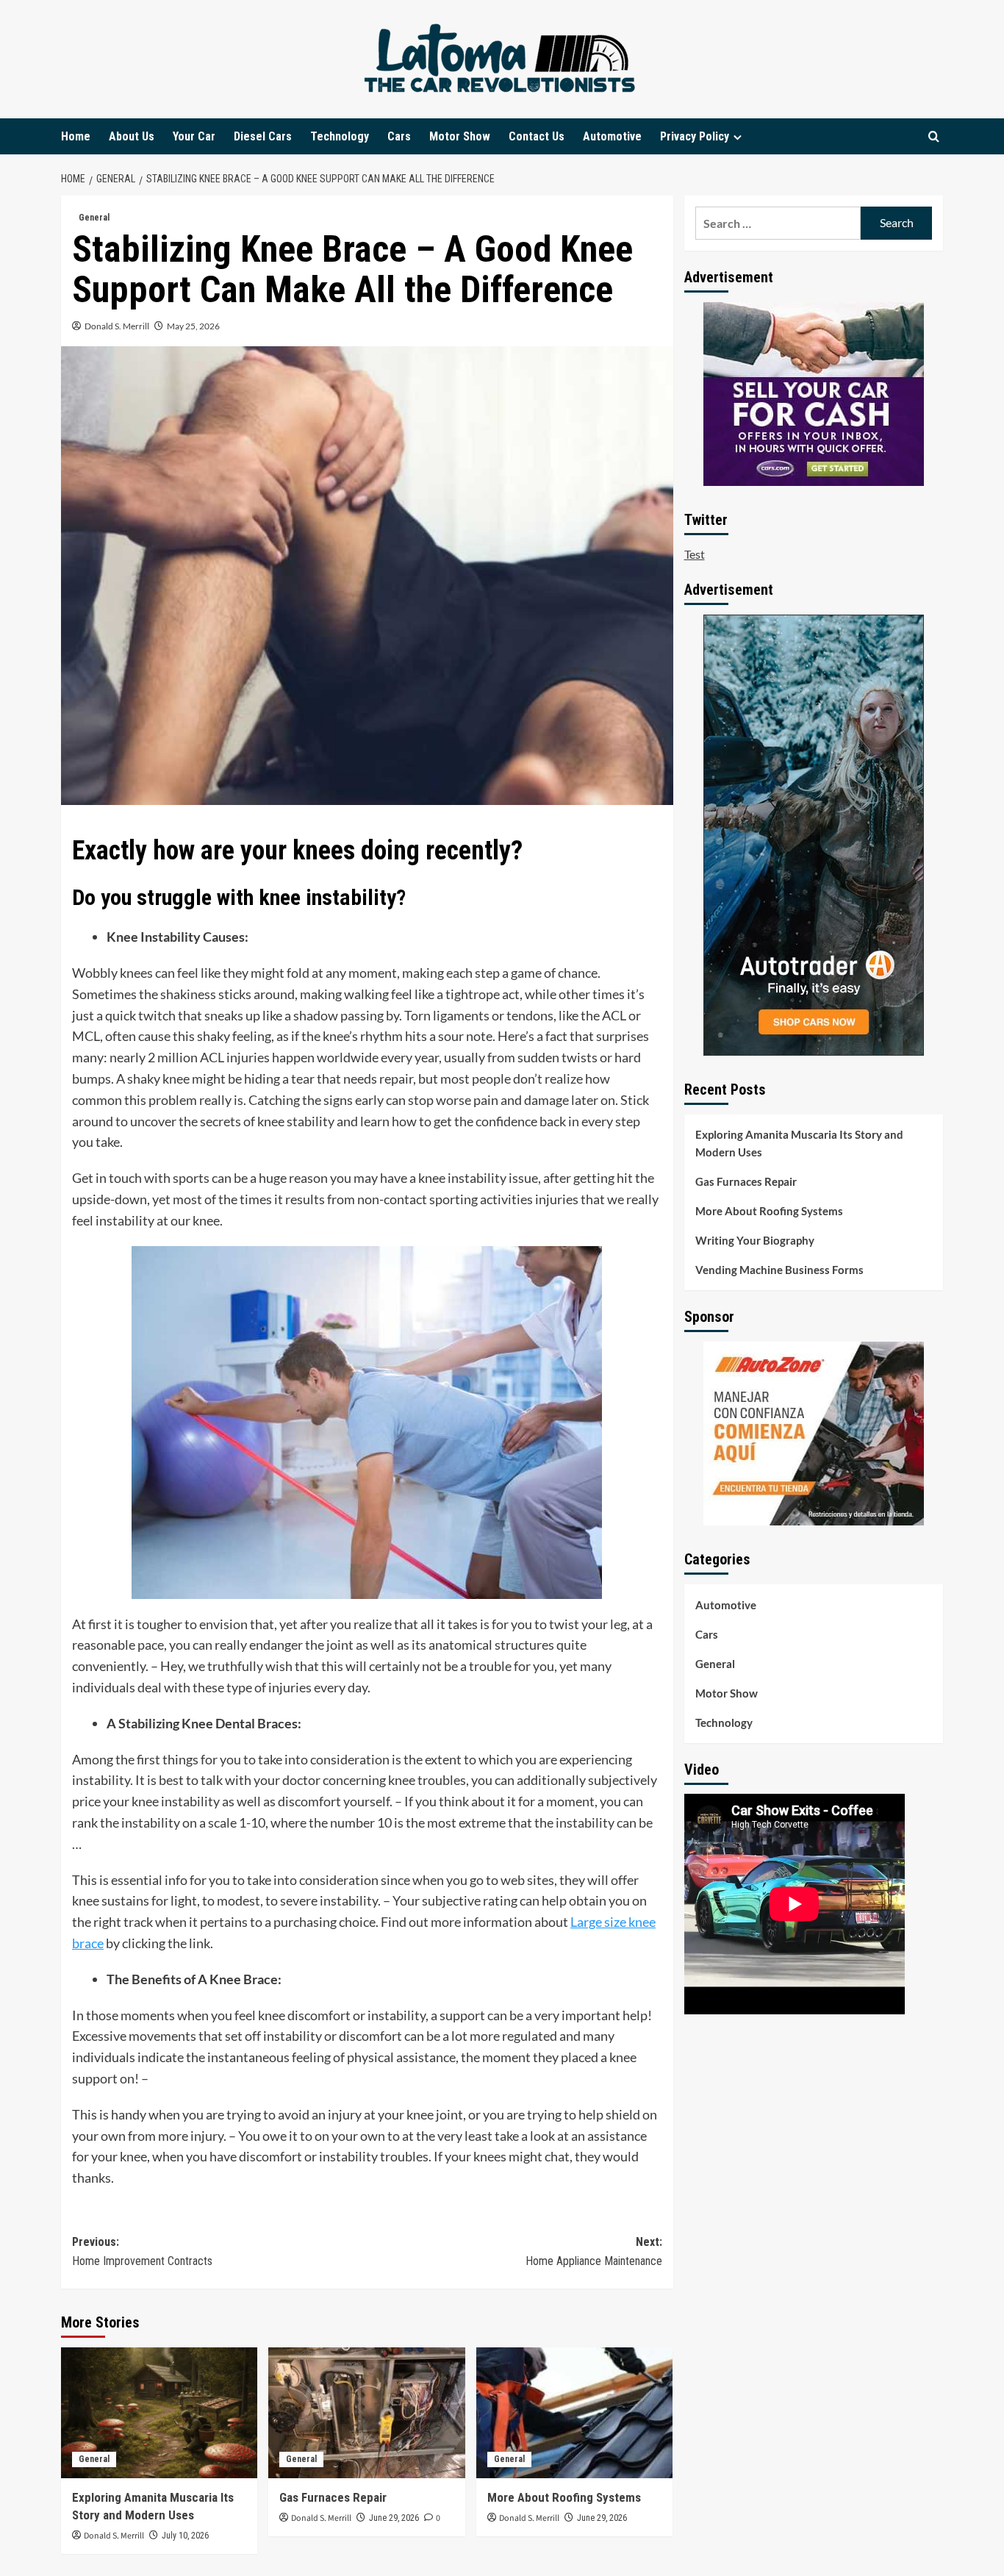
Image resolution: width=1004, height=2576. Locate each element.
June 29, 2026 (394, 2518)
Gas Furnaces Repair (333, 2497)
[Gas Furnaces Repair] (366, 2413)
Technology (340, 136)
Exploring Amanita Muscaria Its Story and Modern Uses (799, 1143)
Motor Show (460, 136)
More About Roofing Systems (564, 2497)
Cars (399, 136)
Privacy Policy (695, 136)
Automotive (612, 136)
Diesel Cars (263, 136)
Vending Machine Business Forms (779, 1270)
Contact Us (537, 136)
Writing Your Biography (755, 1240)
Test (695, 554)
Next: (594, 2251)
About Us (132, 136)
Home (76, 136)
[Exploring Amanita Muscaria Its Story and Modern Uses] (159, 2413)
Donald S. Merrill (117, 326)
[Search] (934, 136)
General (94, 218)
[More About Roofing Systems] (574, 2413)
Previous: (142, 2251)
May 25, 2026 (193, 326)
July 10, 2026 (185, 2536)
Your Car (194, 136)
